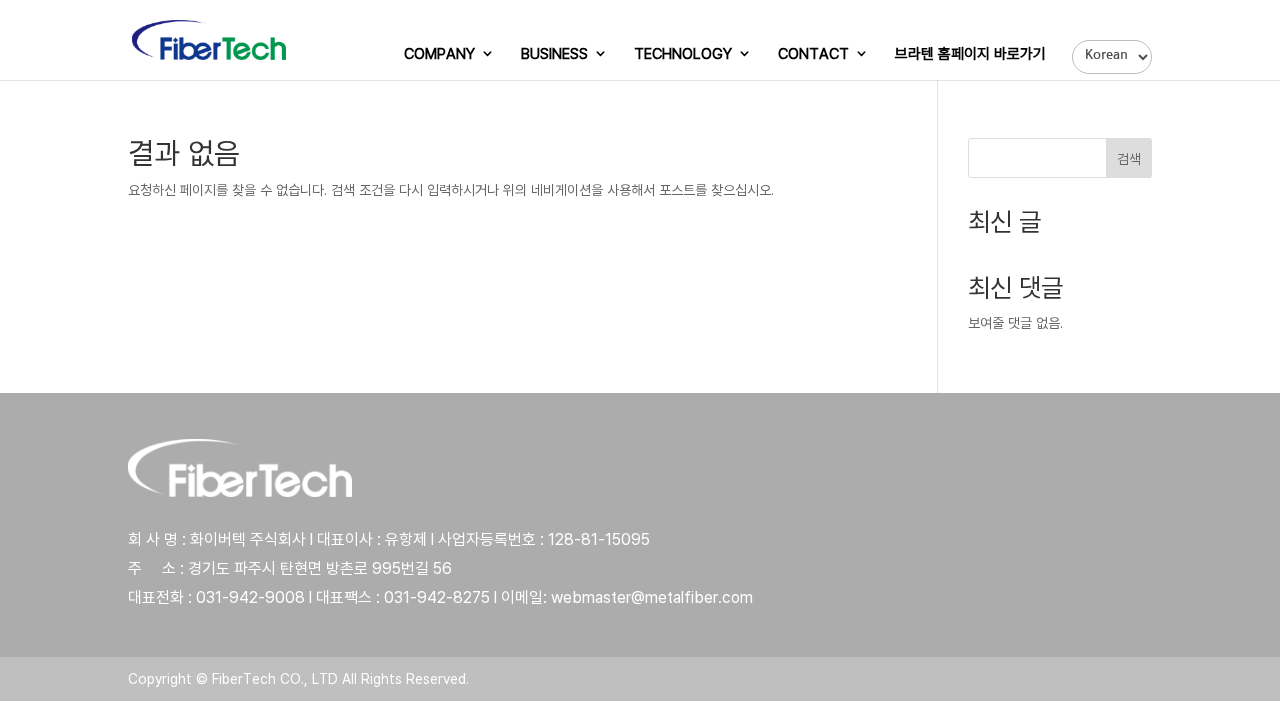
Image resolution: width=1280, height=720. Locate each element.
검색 (1129, 158)
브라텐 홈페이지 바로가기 (970, 54)
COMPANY (439, 54)
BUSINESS (554, 54)
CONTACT (813, 54)
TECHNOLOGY (683, 54)
